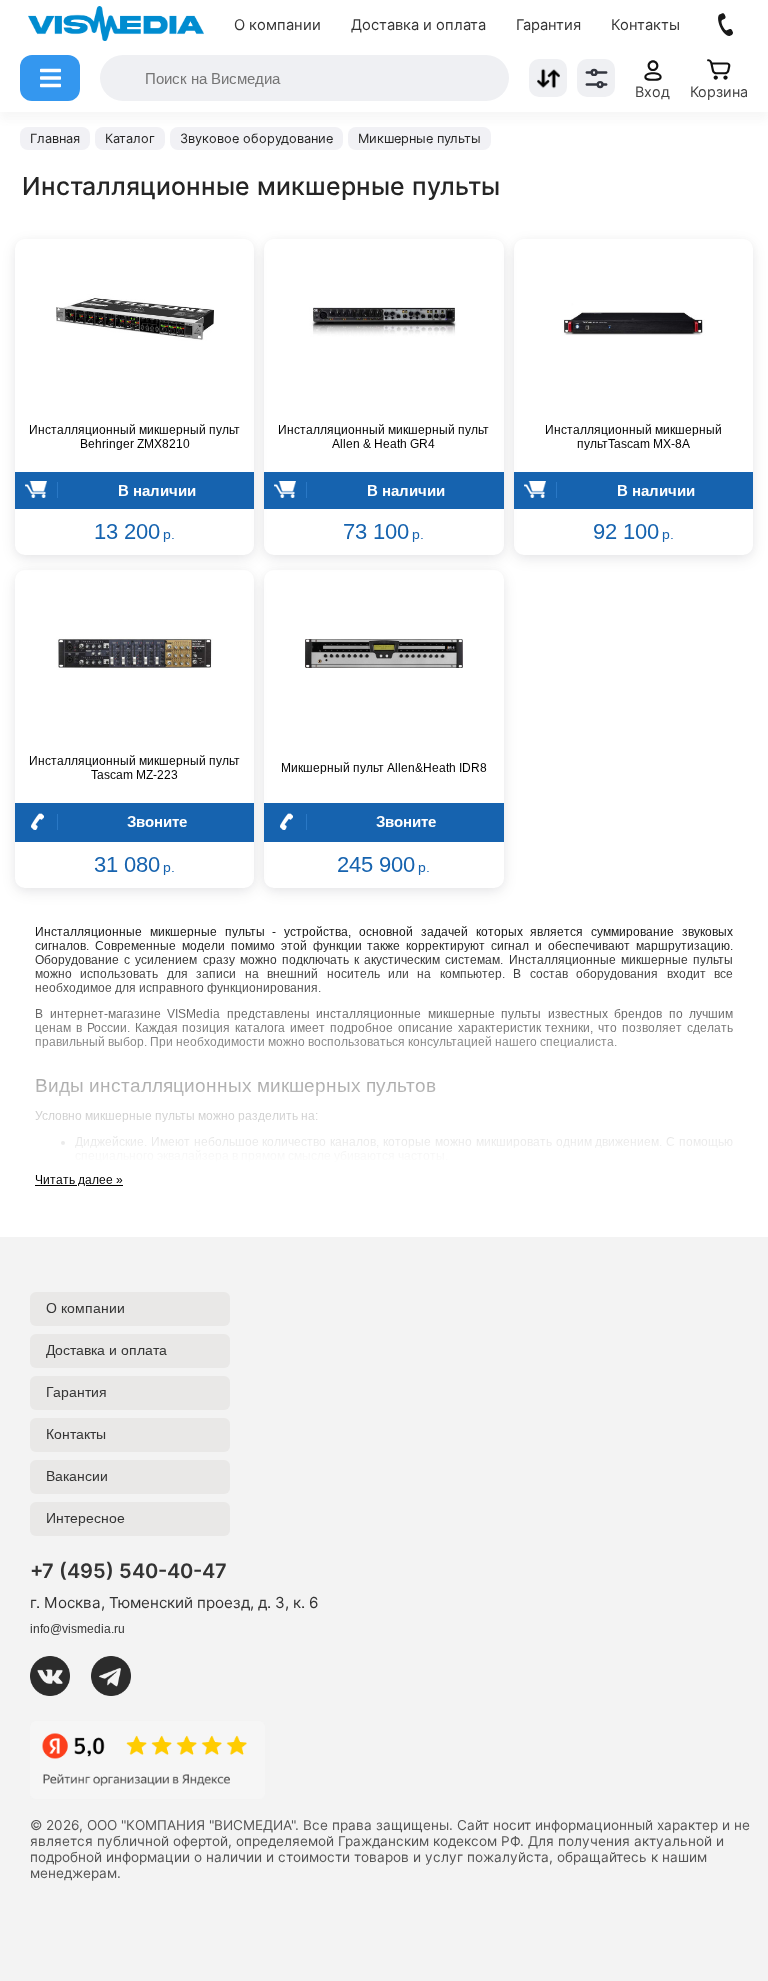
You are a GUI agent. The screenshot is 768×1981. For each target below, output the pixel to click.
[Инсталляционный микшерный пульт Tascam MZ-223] (134, 654)
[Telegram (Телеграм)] (119, 1676)
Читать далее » (79, 1180)
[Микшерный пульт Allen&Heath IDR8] (383, 654)
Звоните (157, 821)
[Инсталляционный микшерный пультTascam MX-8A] (633, 323)
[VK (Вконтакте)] (58, 1676)
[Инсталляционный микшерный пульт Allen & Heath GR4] (383, 323)
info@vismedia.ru (77, 1629)
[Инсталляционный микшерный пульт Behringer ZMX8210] (134, 323)
